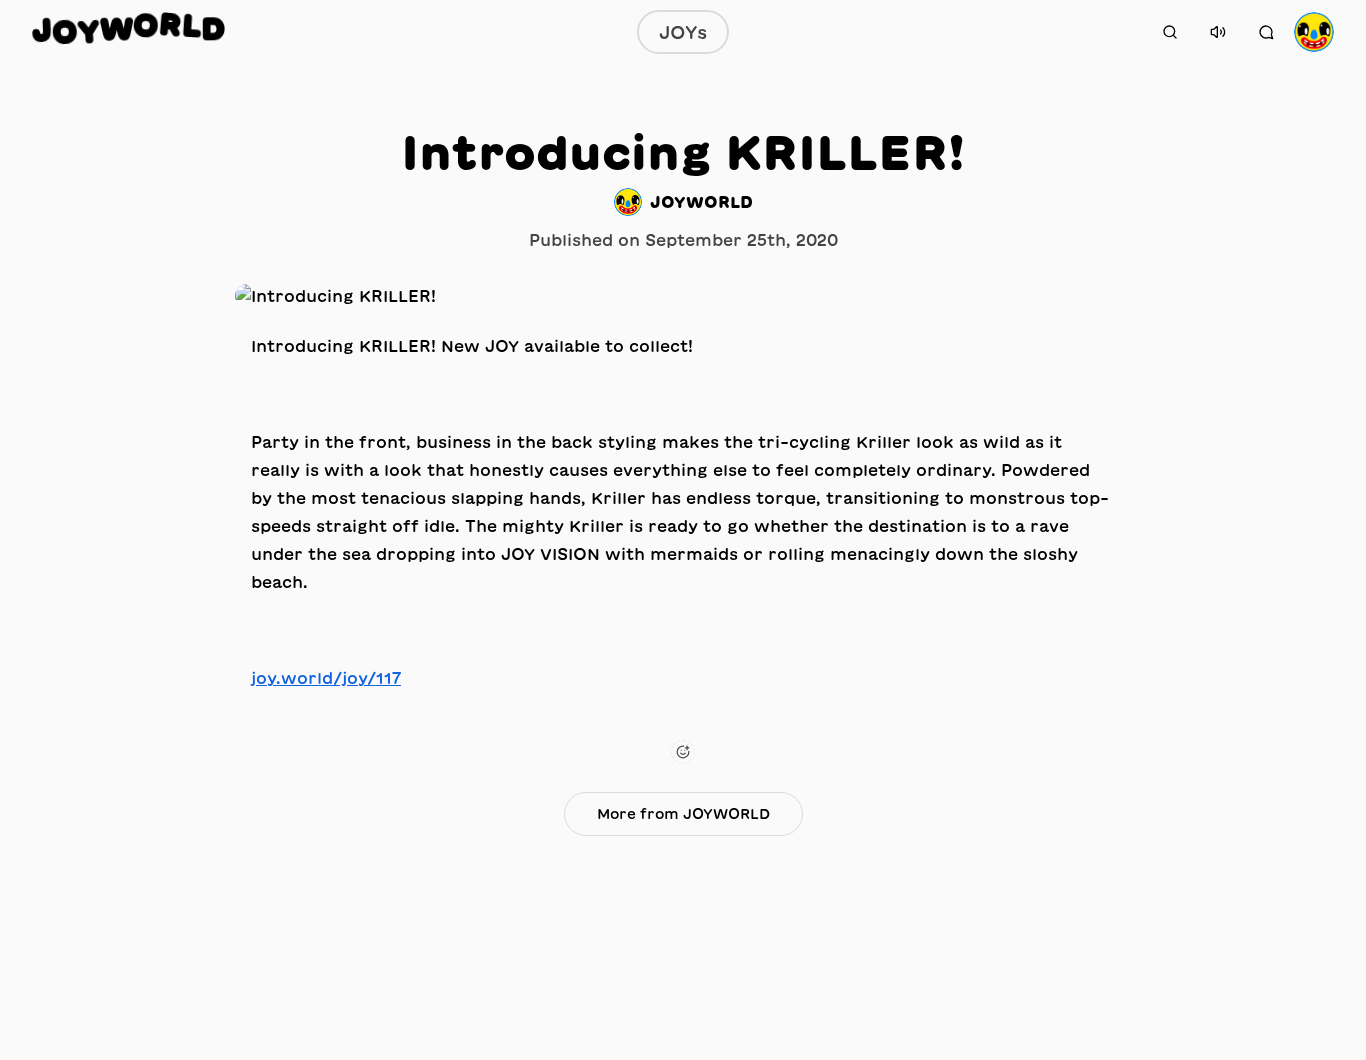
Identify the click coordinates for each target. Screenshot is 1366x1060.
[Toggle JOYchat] (1266, 32)
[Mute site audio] (1218, 32)
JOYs (683, 32)
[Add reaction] (683, 752)
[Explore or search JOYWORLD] (1170, 32)
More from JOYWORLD (683, 814)
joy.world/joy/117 (326, 678)
